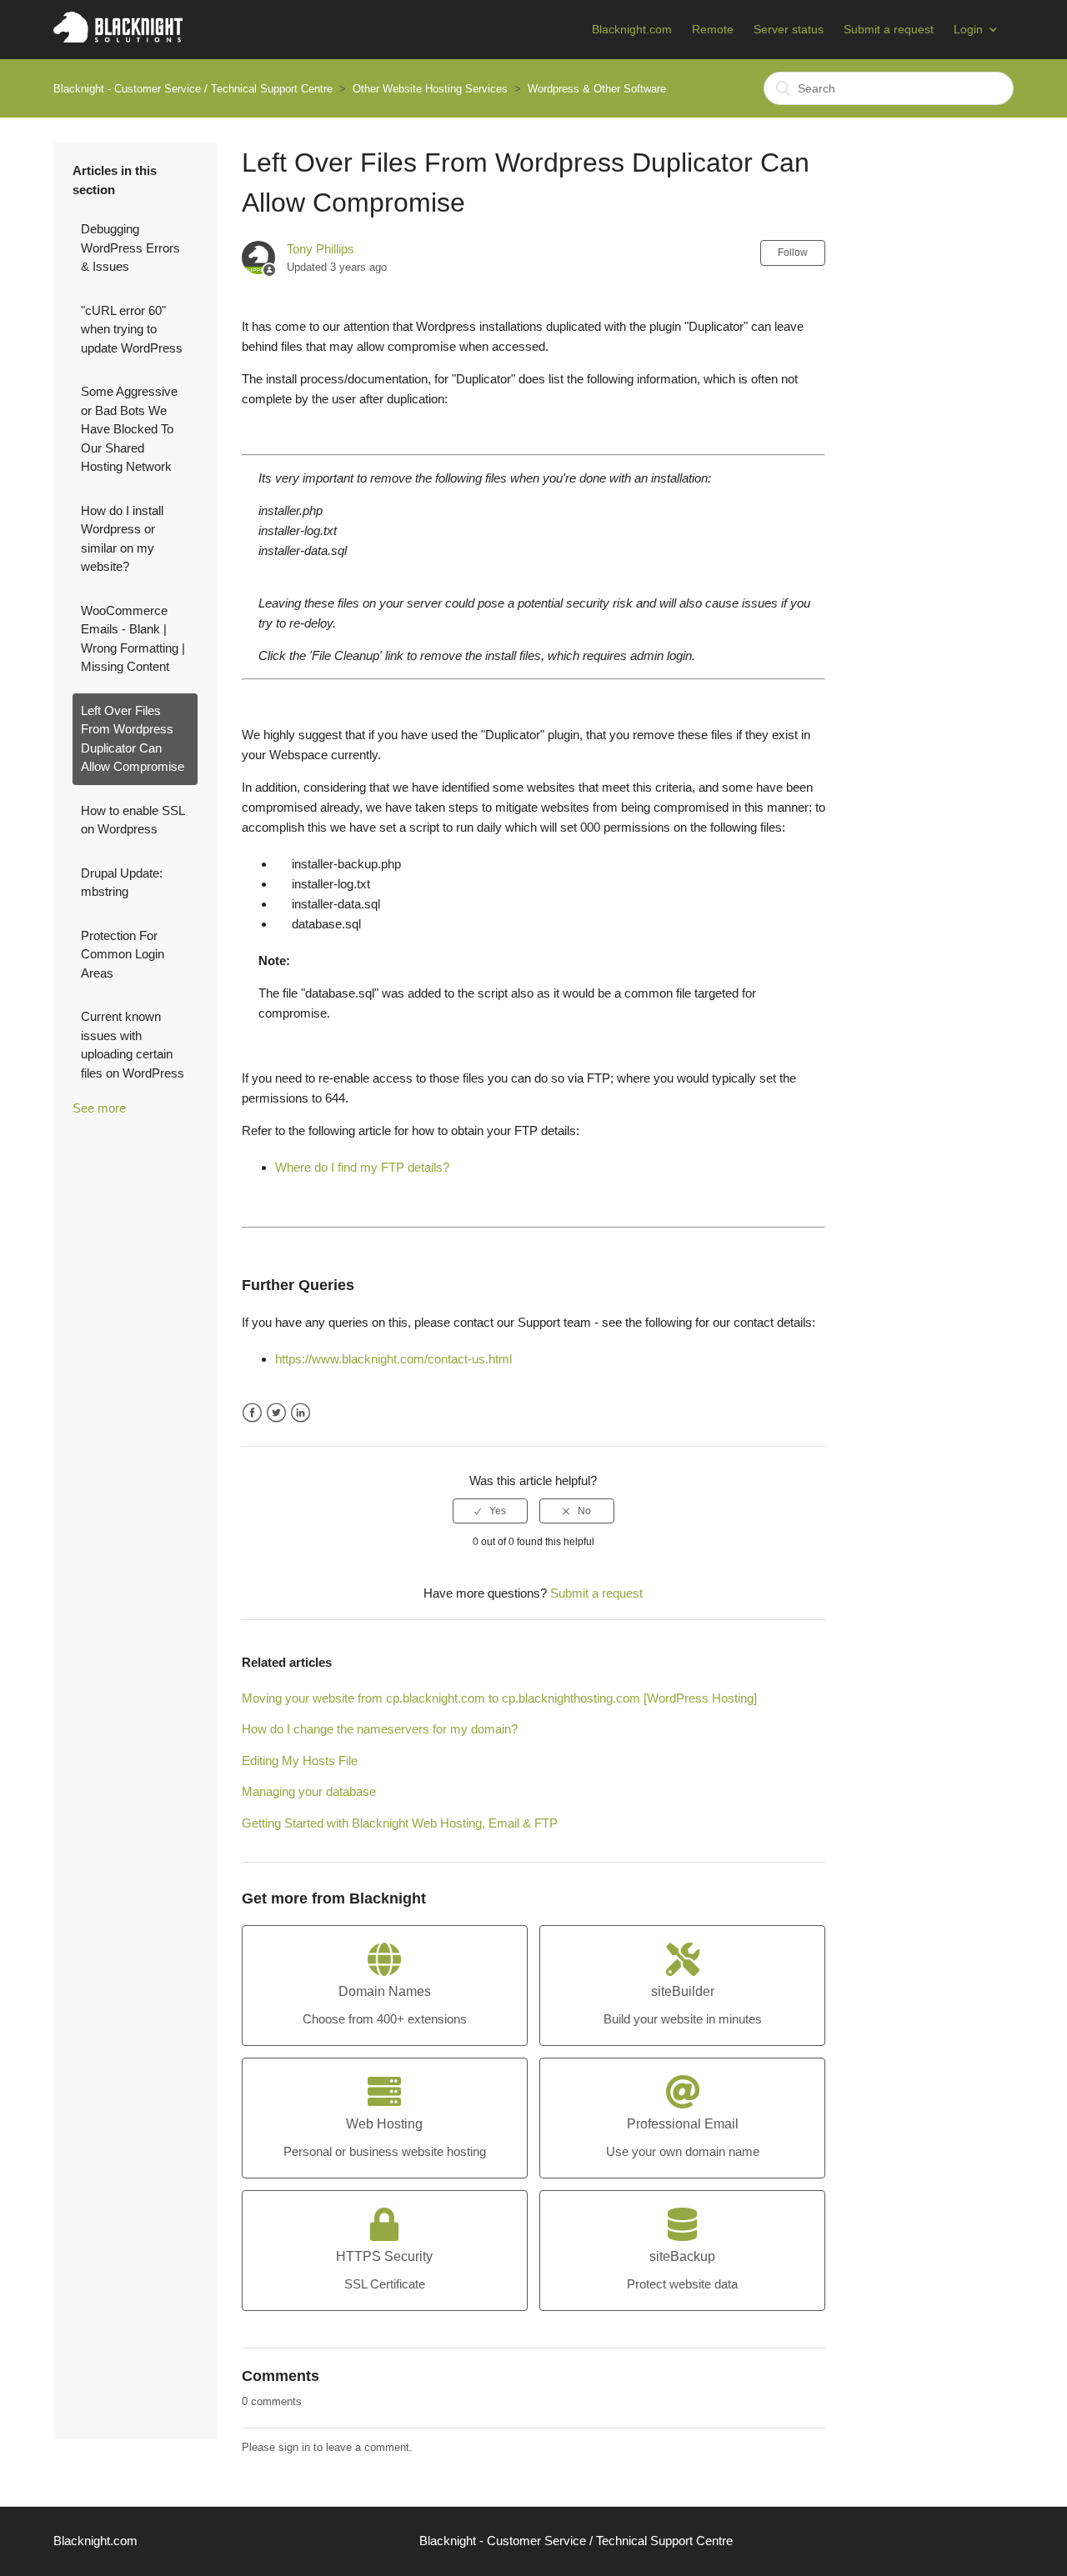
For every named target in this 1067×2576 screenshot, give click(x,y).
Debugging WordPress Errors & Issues (130, 248)
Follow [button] (793, 253)
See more (99, 1108)
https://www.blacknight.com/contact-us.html (393, 1359)
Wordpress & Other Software (597, 89)
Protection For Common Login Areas (123, 954)
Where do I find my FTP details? (362, 1167)
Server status (789, 29)
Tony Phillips (321, 249)
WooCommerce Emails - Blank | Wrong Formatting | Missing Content (133, 639)
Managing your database (309, 1791)
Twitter (276, 1413)
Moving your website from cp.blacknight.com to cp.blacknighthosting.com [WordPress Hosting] (499, 1698)
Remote (713, 29)
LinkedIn (301, 1413)
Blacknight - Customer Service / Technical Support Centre (193, 89)
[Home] (118, 38)
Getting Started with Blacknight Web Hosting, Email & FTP (400, 1823)
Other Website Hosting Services (430, 89)
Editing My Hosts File (300, 1761)
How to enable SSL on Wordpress (133, 820)
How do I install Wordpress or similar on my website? (122, 539)
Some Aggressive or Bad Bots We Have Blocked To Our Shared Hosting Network (129, 429)
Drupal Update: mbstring (122, 883)
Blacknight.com (632, 29)
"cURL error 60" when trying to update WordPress (132, 329)
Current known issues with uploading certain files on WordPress (133, 1045)
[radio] (490, 1511)
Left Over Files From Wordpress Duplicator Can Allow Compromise (133, 739)
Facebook (252, 1413)
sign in (294, 2447)
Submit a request (889, 29)
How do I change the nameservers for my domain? (380, 1729)
